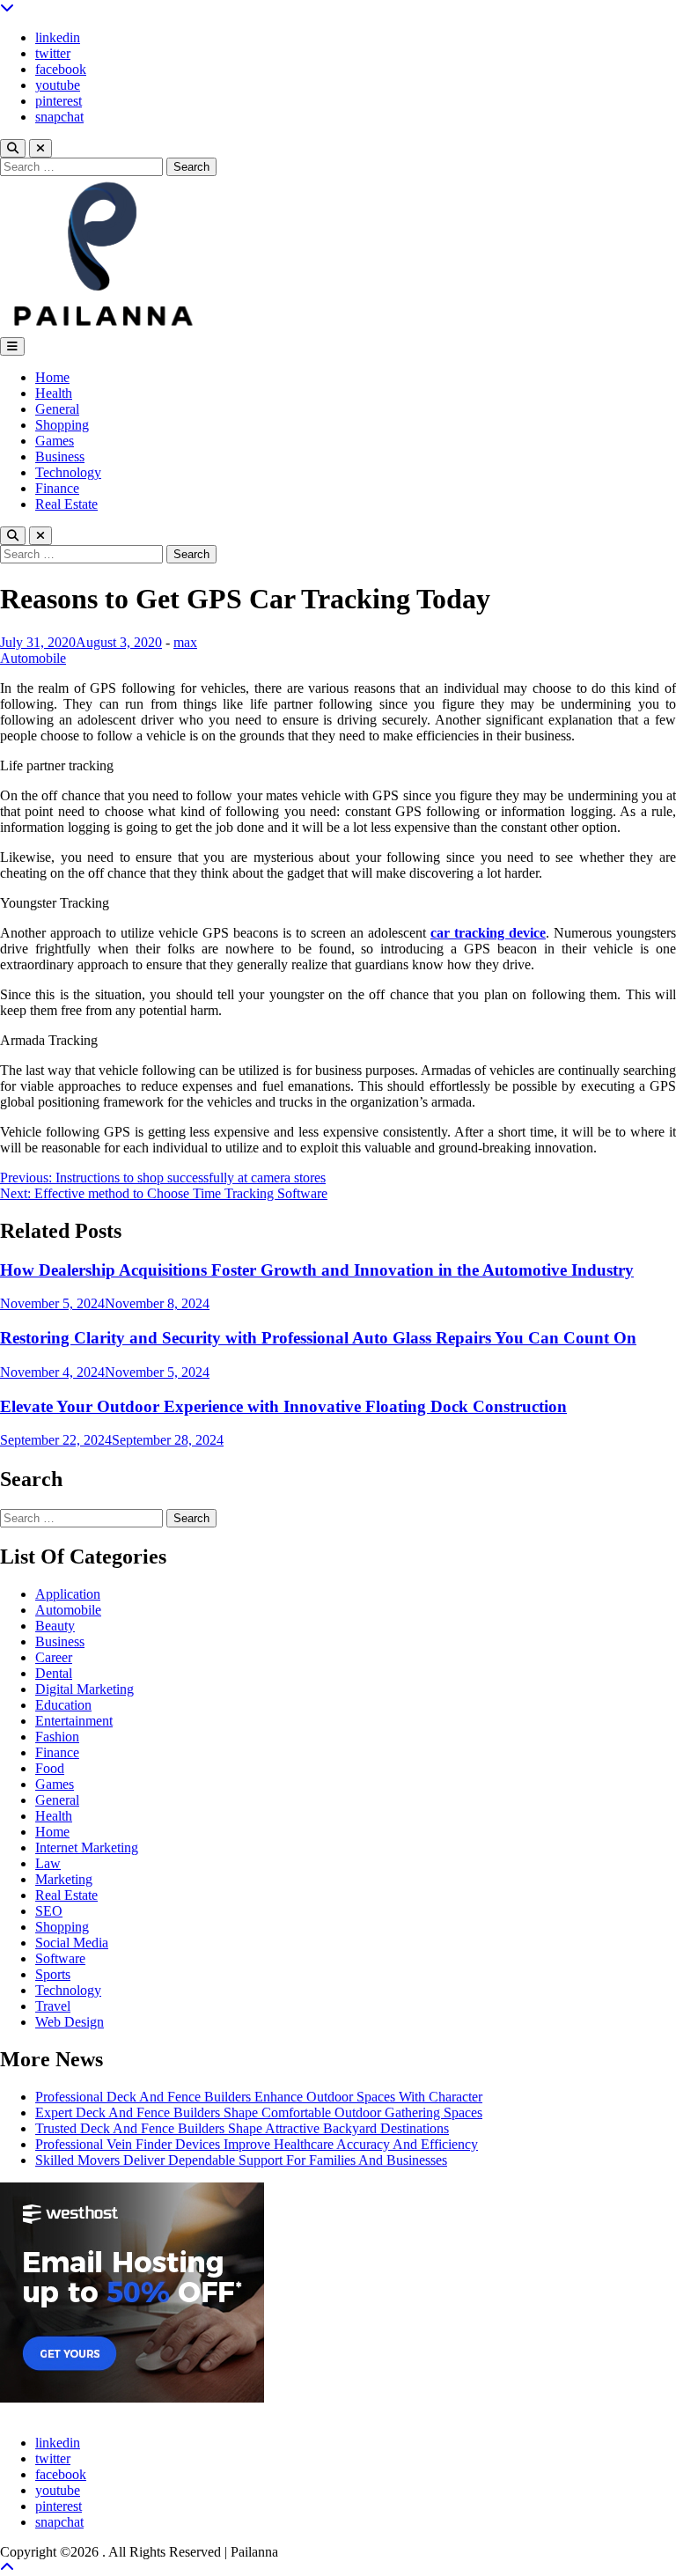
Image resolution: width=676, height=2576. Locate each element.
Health (54, 393)
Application (68, 1594)
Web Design (70, 2022)
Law (48, 1863)
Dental (54, 1673)
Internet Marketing (87, 1847)
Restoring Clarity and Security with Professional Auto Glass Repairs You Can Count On (318, 1338)
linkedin (58, 37)
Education (63, 1705)
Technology (68, 472)
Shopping (62, 425)
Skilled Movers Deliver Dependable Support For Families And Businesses (241, 2160)
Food (50, 1768)
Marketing (64, 1879)
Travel (53, 2006)
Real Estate (66, 504)
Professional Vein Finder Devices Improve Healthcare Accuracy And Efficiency (257, 2144)
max (185, 642)
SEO (49, 1911)
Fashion (57, 1737)
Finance (57, 488)
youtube (58, 85)
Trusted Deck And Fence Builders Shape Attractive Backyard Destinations (242, 2128)
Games (55, 441)
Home (52, 377)
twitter (53, 53)
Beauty (55, 1626)
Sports (53, 1974)
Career (54, 1657)
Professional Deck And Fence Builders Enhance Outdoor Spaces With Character (259, 2097)
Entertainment (74, 1721)
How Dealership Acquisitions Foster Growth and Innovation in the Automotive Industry (317, 1270)
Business (60, 456)
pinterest (59, 101)
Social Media (72, 1943)
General (57, 409)
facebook (61, 69)
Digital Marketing (84, 1689)
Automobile (33, 658)
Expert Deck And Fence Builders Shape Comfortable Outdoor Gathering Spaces (259, 2112)
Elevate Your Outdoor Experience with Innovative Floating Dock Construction (283, 1406)
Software (60, 1958)
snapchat (59, 117)
